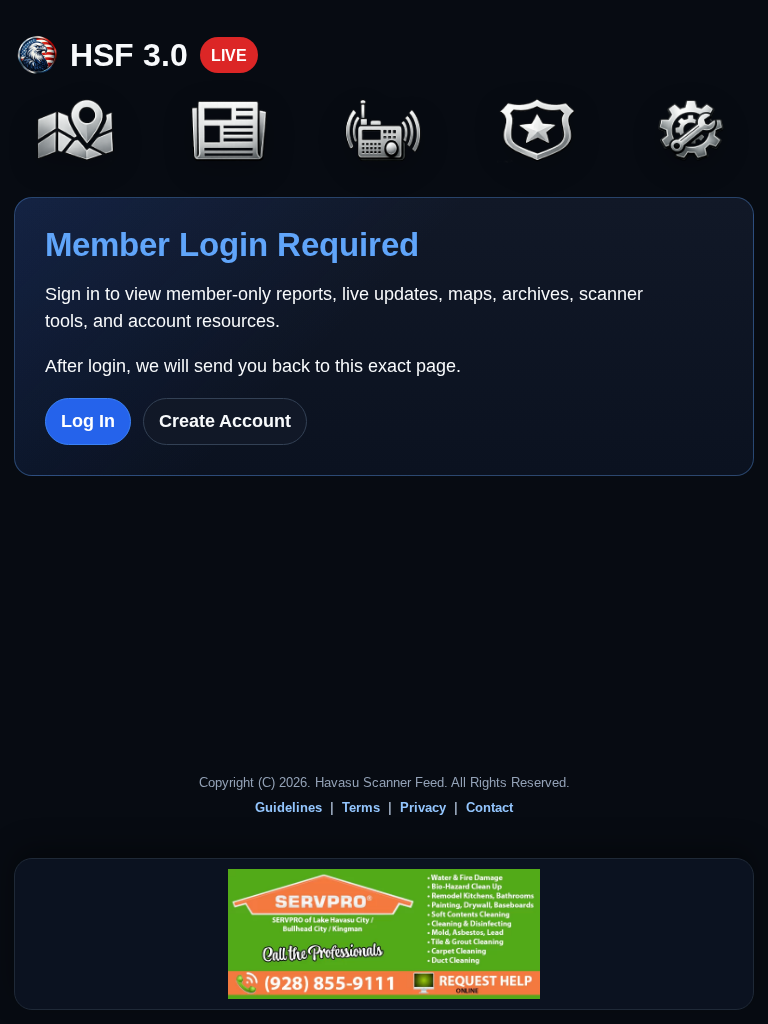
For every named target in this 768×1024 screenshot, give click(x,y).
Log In (88, 421)
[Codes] (537, 132)
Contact (489, 807)
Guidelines (288, 807)
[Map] (75, 132)
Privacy (423, 807)
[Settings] (692, 132)
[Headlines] (229, 132)
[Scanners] (383, 132)
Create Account (225, 421)
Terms (361, 807)
